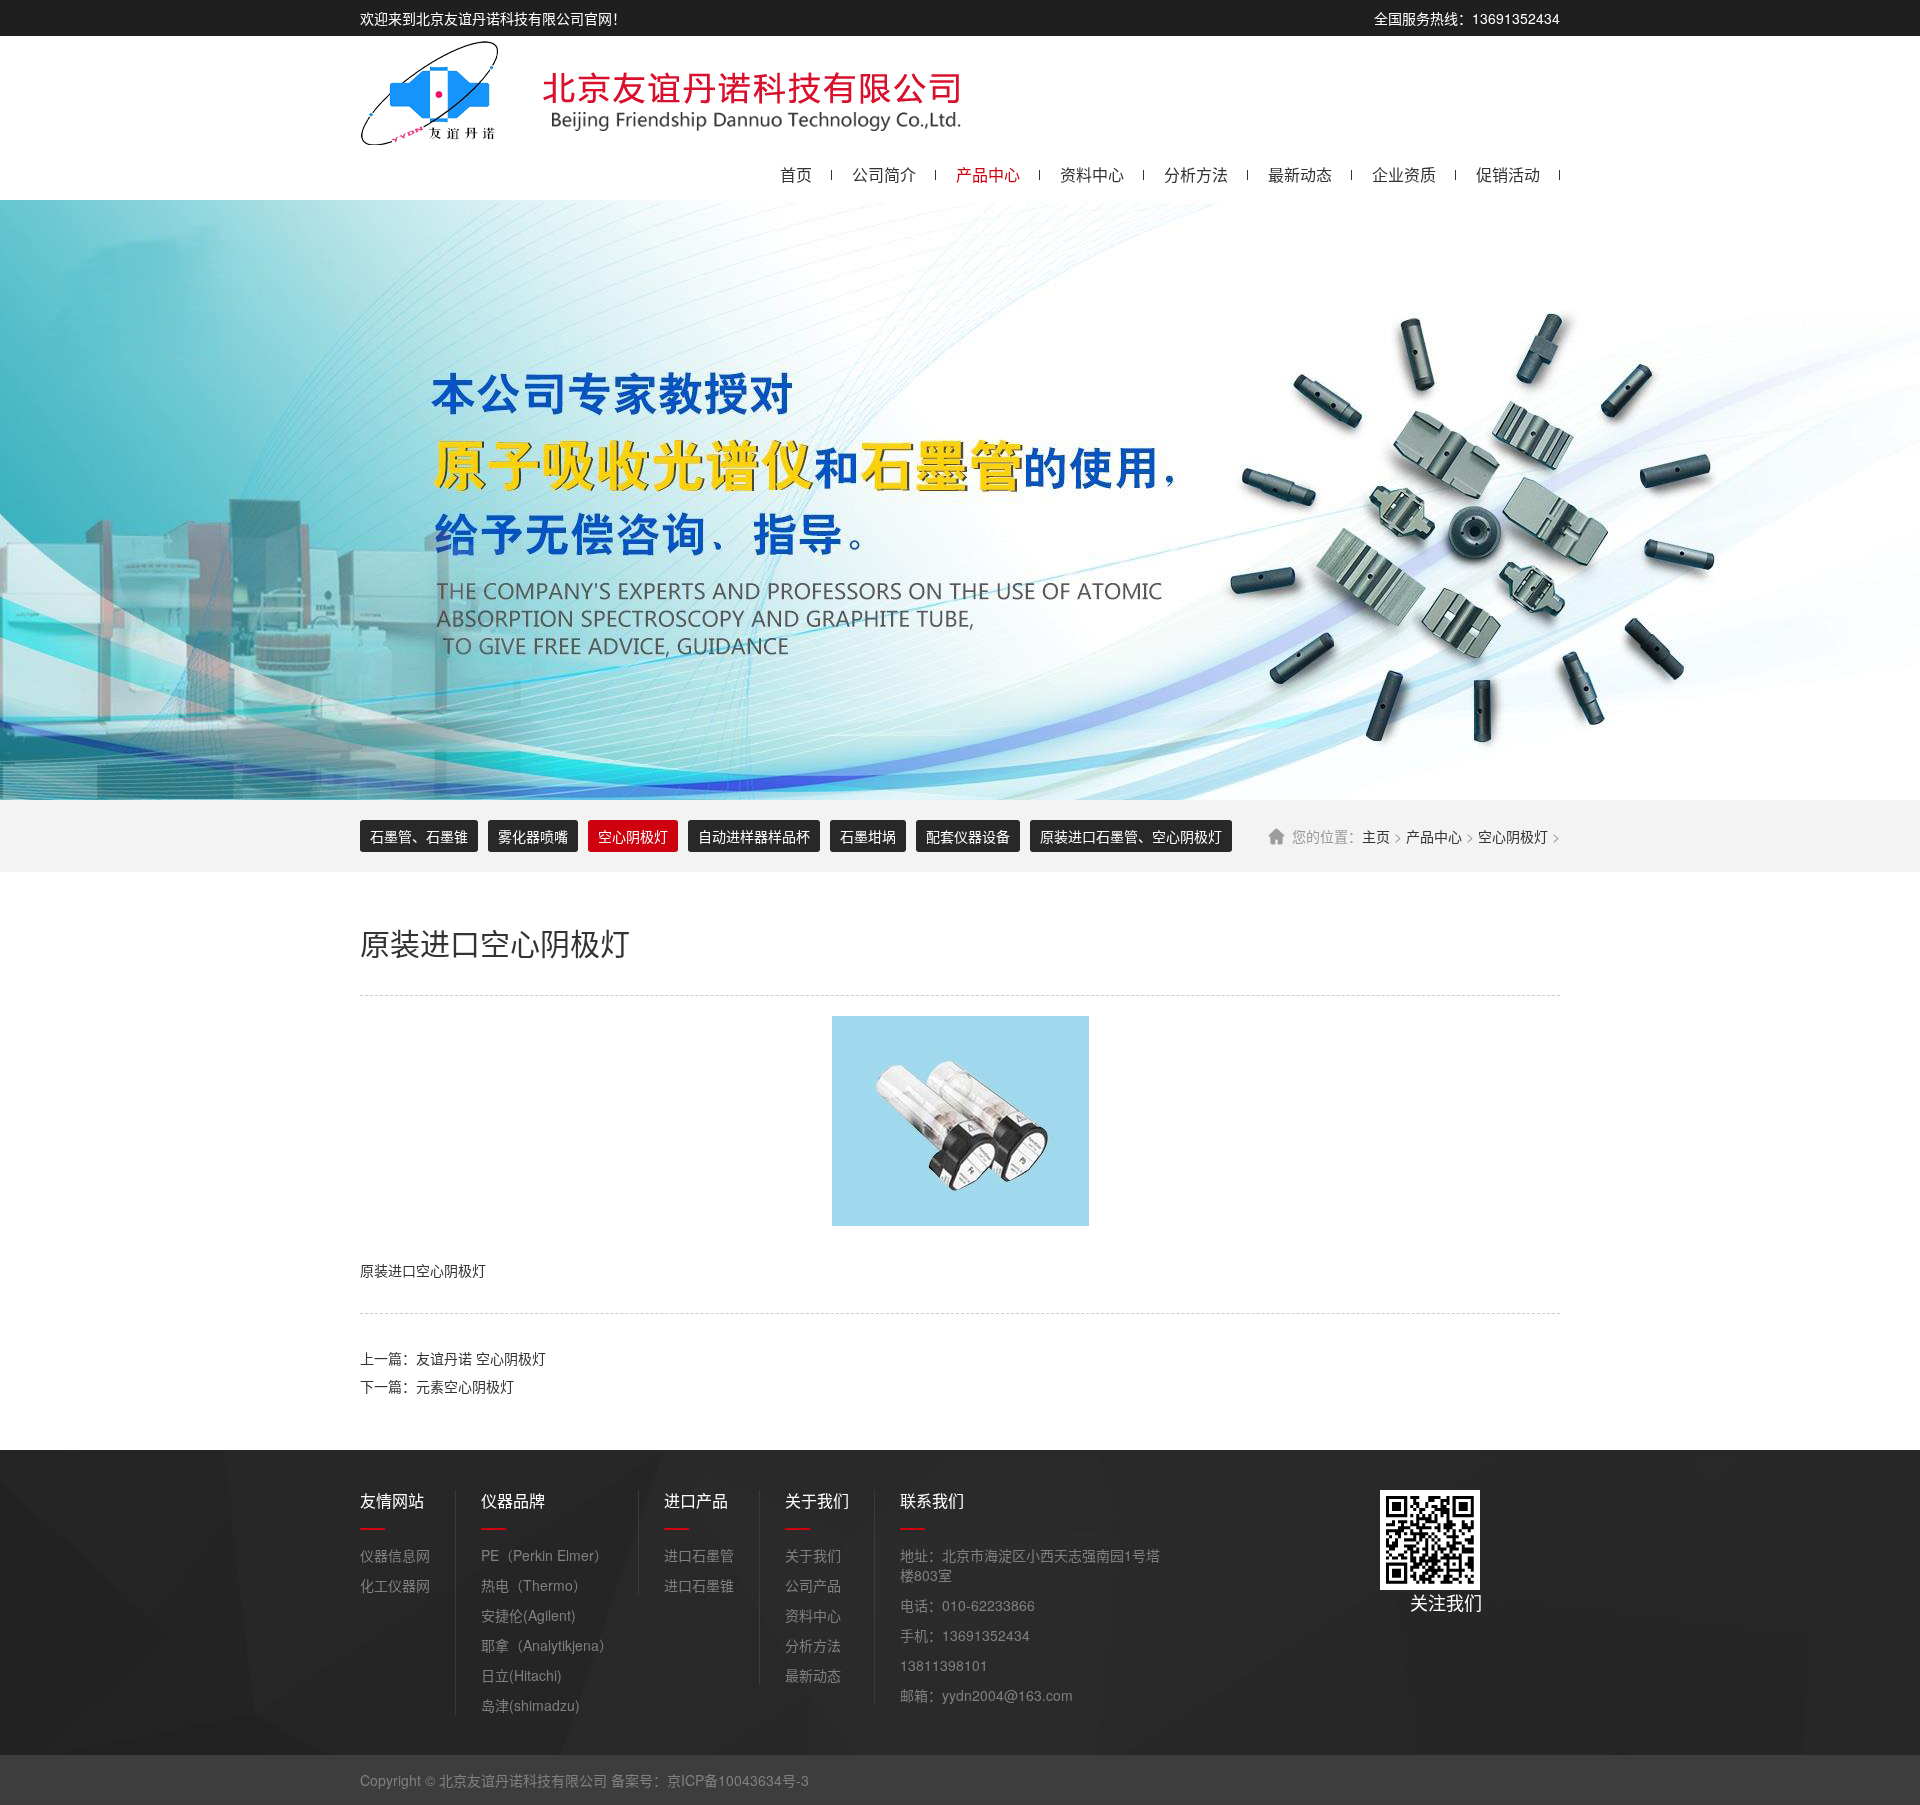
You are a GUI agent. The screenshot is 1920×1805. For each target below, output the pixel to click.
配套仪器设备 (968, 836)
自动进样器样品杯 (754, 836)
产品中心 (988, 174)
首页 (796, 174)
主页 (1376, 836)
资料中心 (1092, 174)
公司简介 (884, 174)
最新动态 (1300, 174)
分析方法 (1196, 174)
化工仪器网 (395, 1585)
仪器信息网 (395, 1555)
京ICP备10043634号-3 (738, 1780)
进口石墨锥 (699, 1585)
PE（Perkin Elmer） (544, 1555)
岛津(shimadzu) (530, 1705)
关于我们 (813, 1555)
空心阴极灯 (1513, 836)
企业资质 (1404, 174)
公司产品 (813, 1585)
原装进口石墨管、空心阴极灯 (1131, 836)
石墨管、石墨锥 (419, 836)
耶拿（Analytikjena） (547, 1645)
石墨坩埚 (868, 836)
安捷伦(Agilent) (528, 1615)
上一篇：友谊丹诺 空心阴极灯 (453, 1358)
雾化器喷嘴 (533, 836)
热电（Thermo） (534, 1585)
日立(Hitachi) (521, 1675)
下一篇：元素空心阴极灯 (437, 1386)
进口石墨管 (699, 1555)
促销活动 (1508, 174)
